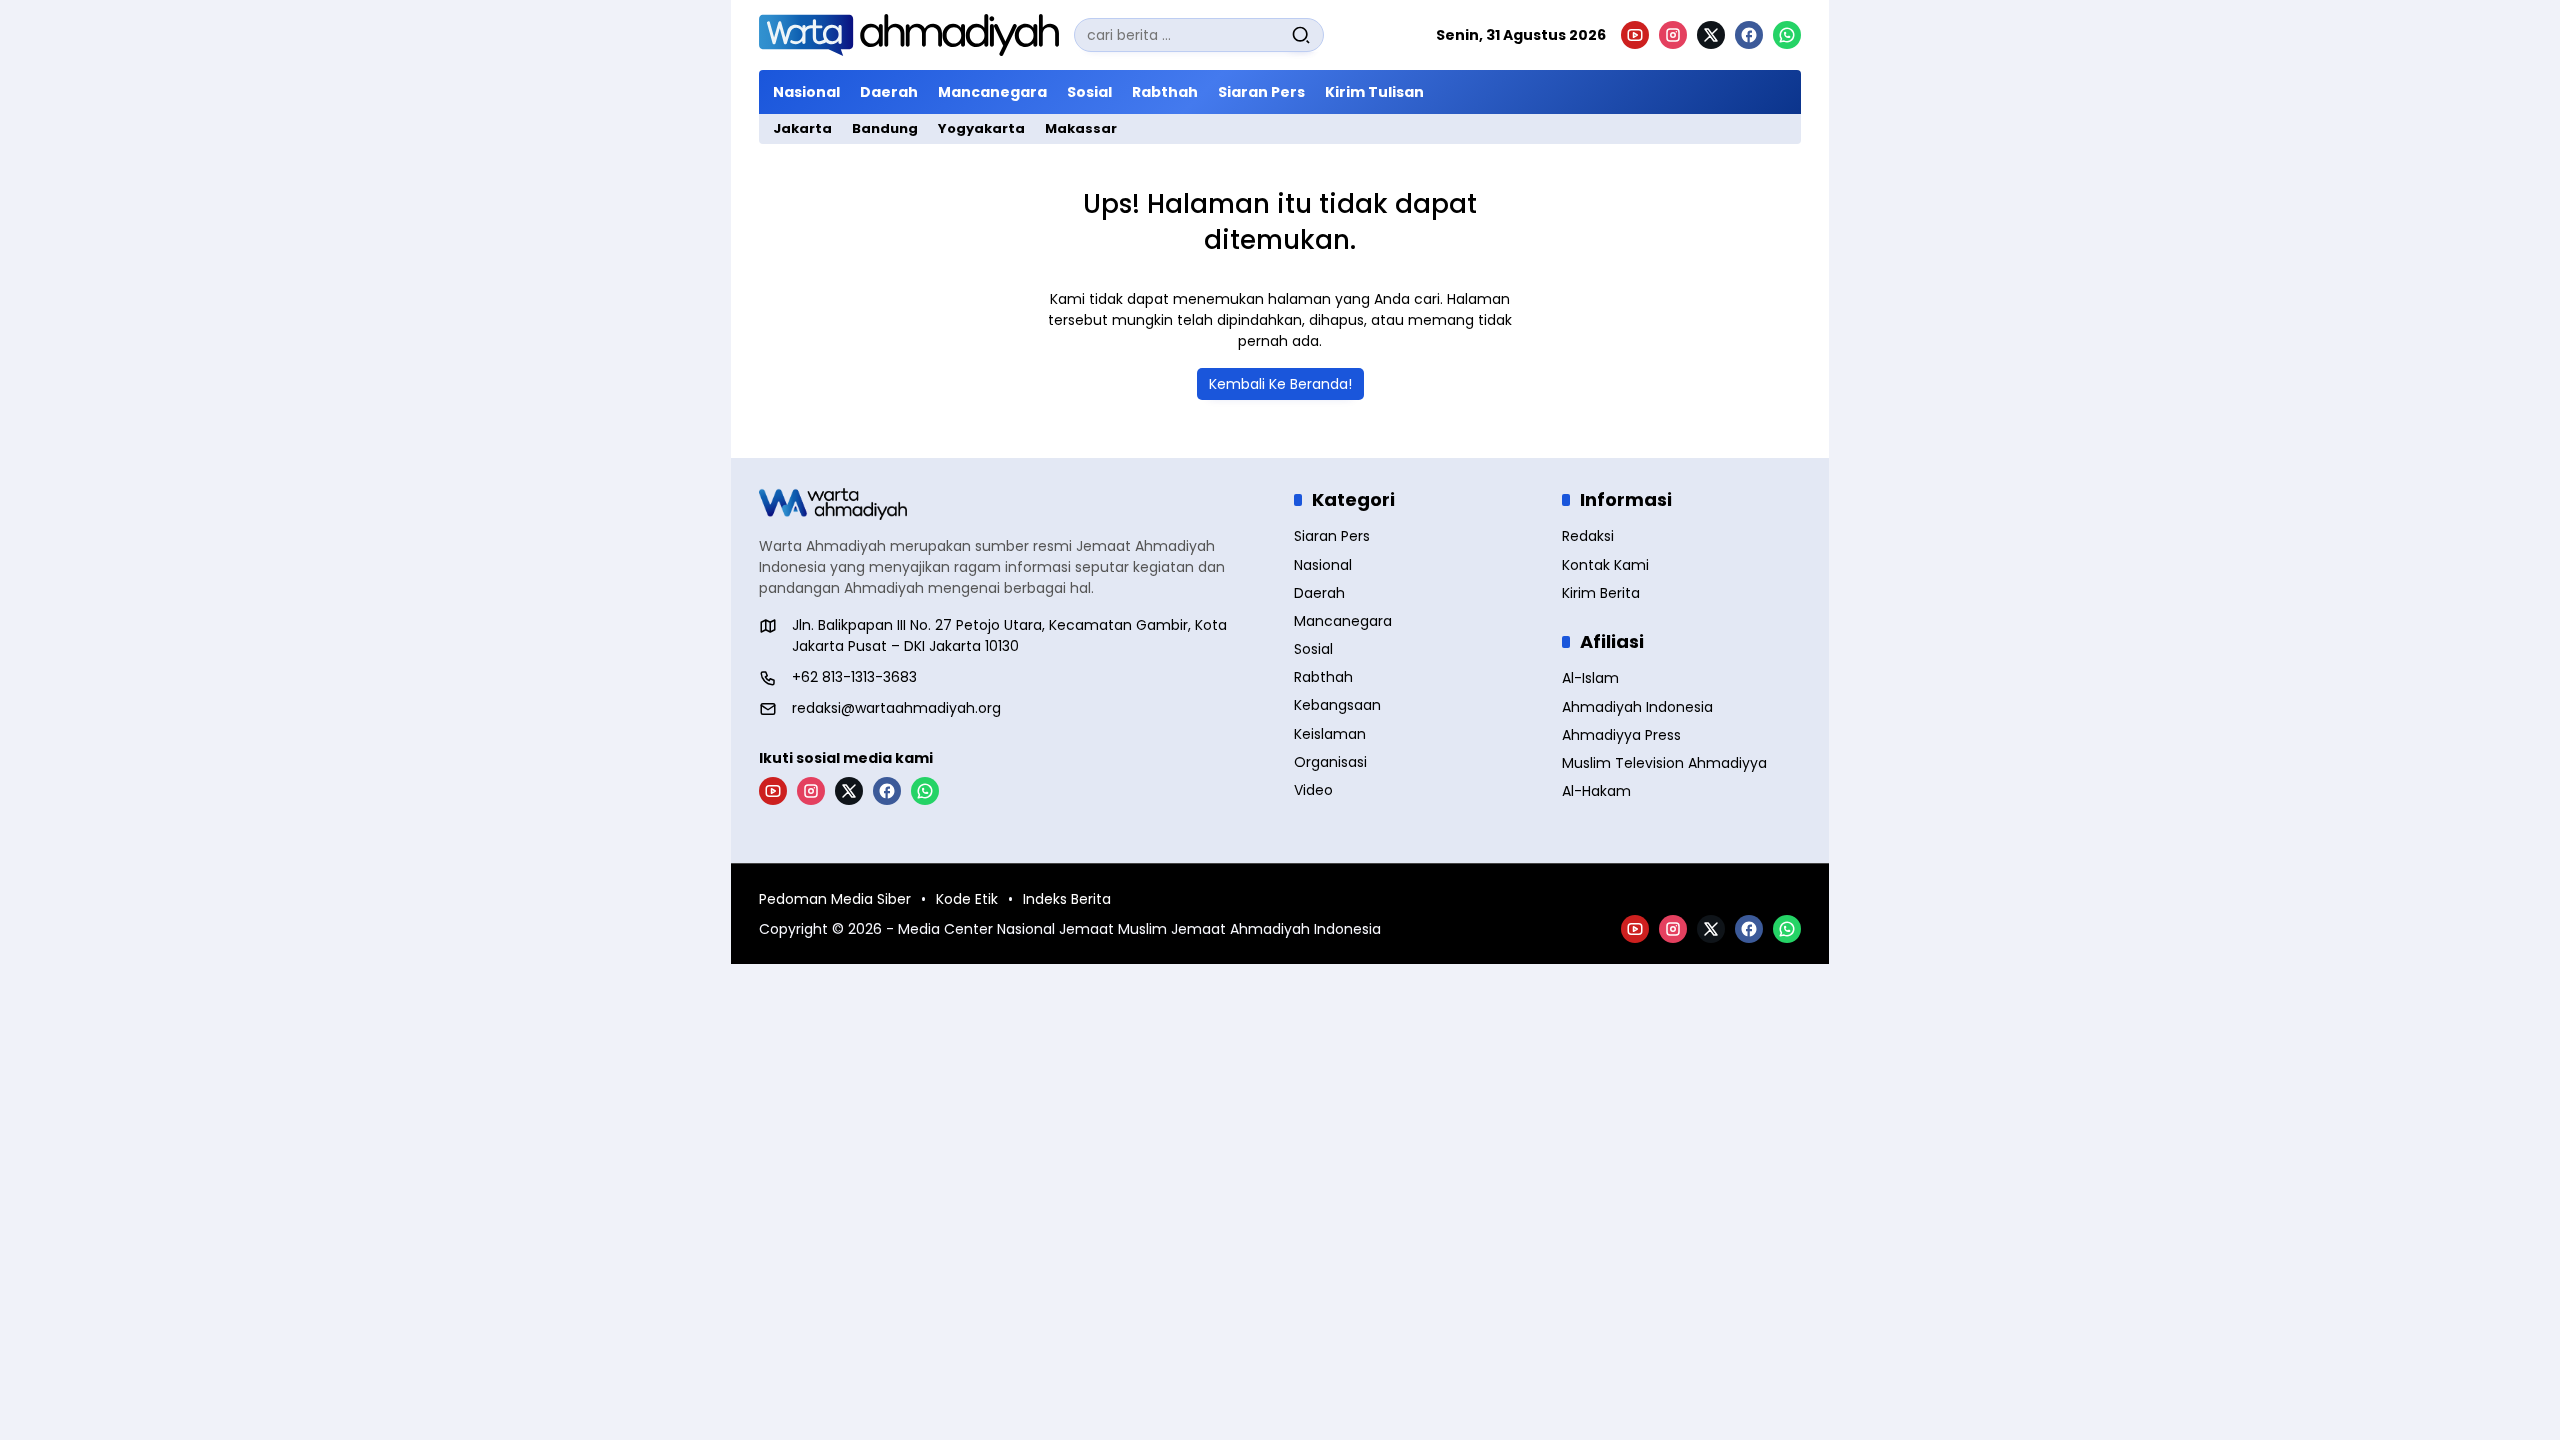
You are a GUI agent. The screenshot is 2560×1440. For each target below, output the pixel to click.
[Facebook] (1749, 35)
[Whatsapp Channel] (1787, 35)
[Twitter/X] (1711, 35)
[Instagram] (1673, 35)
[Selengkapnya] (1012, 504)
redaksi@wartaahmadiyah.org (896, 708)
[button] (1301, 35)
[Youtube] (1635, 35)
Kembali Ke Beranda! (1280, 384)
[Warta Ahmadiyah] (909, 35)
